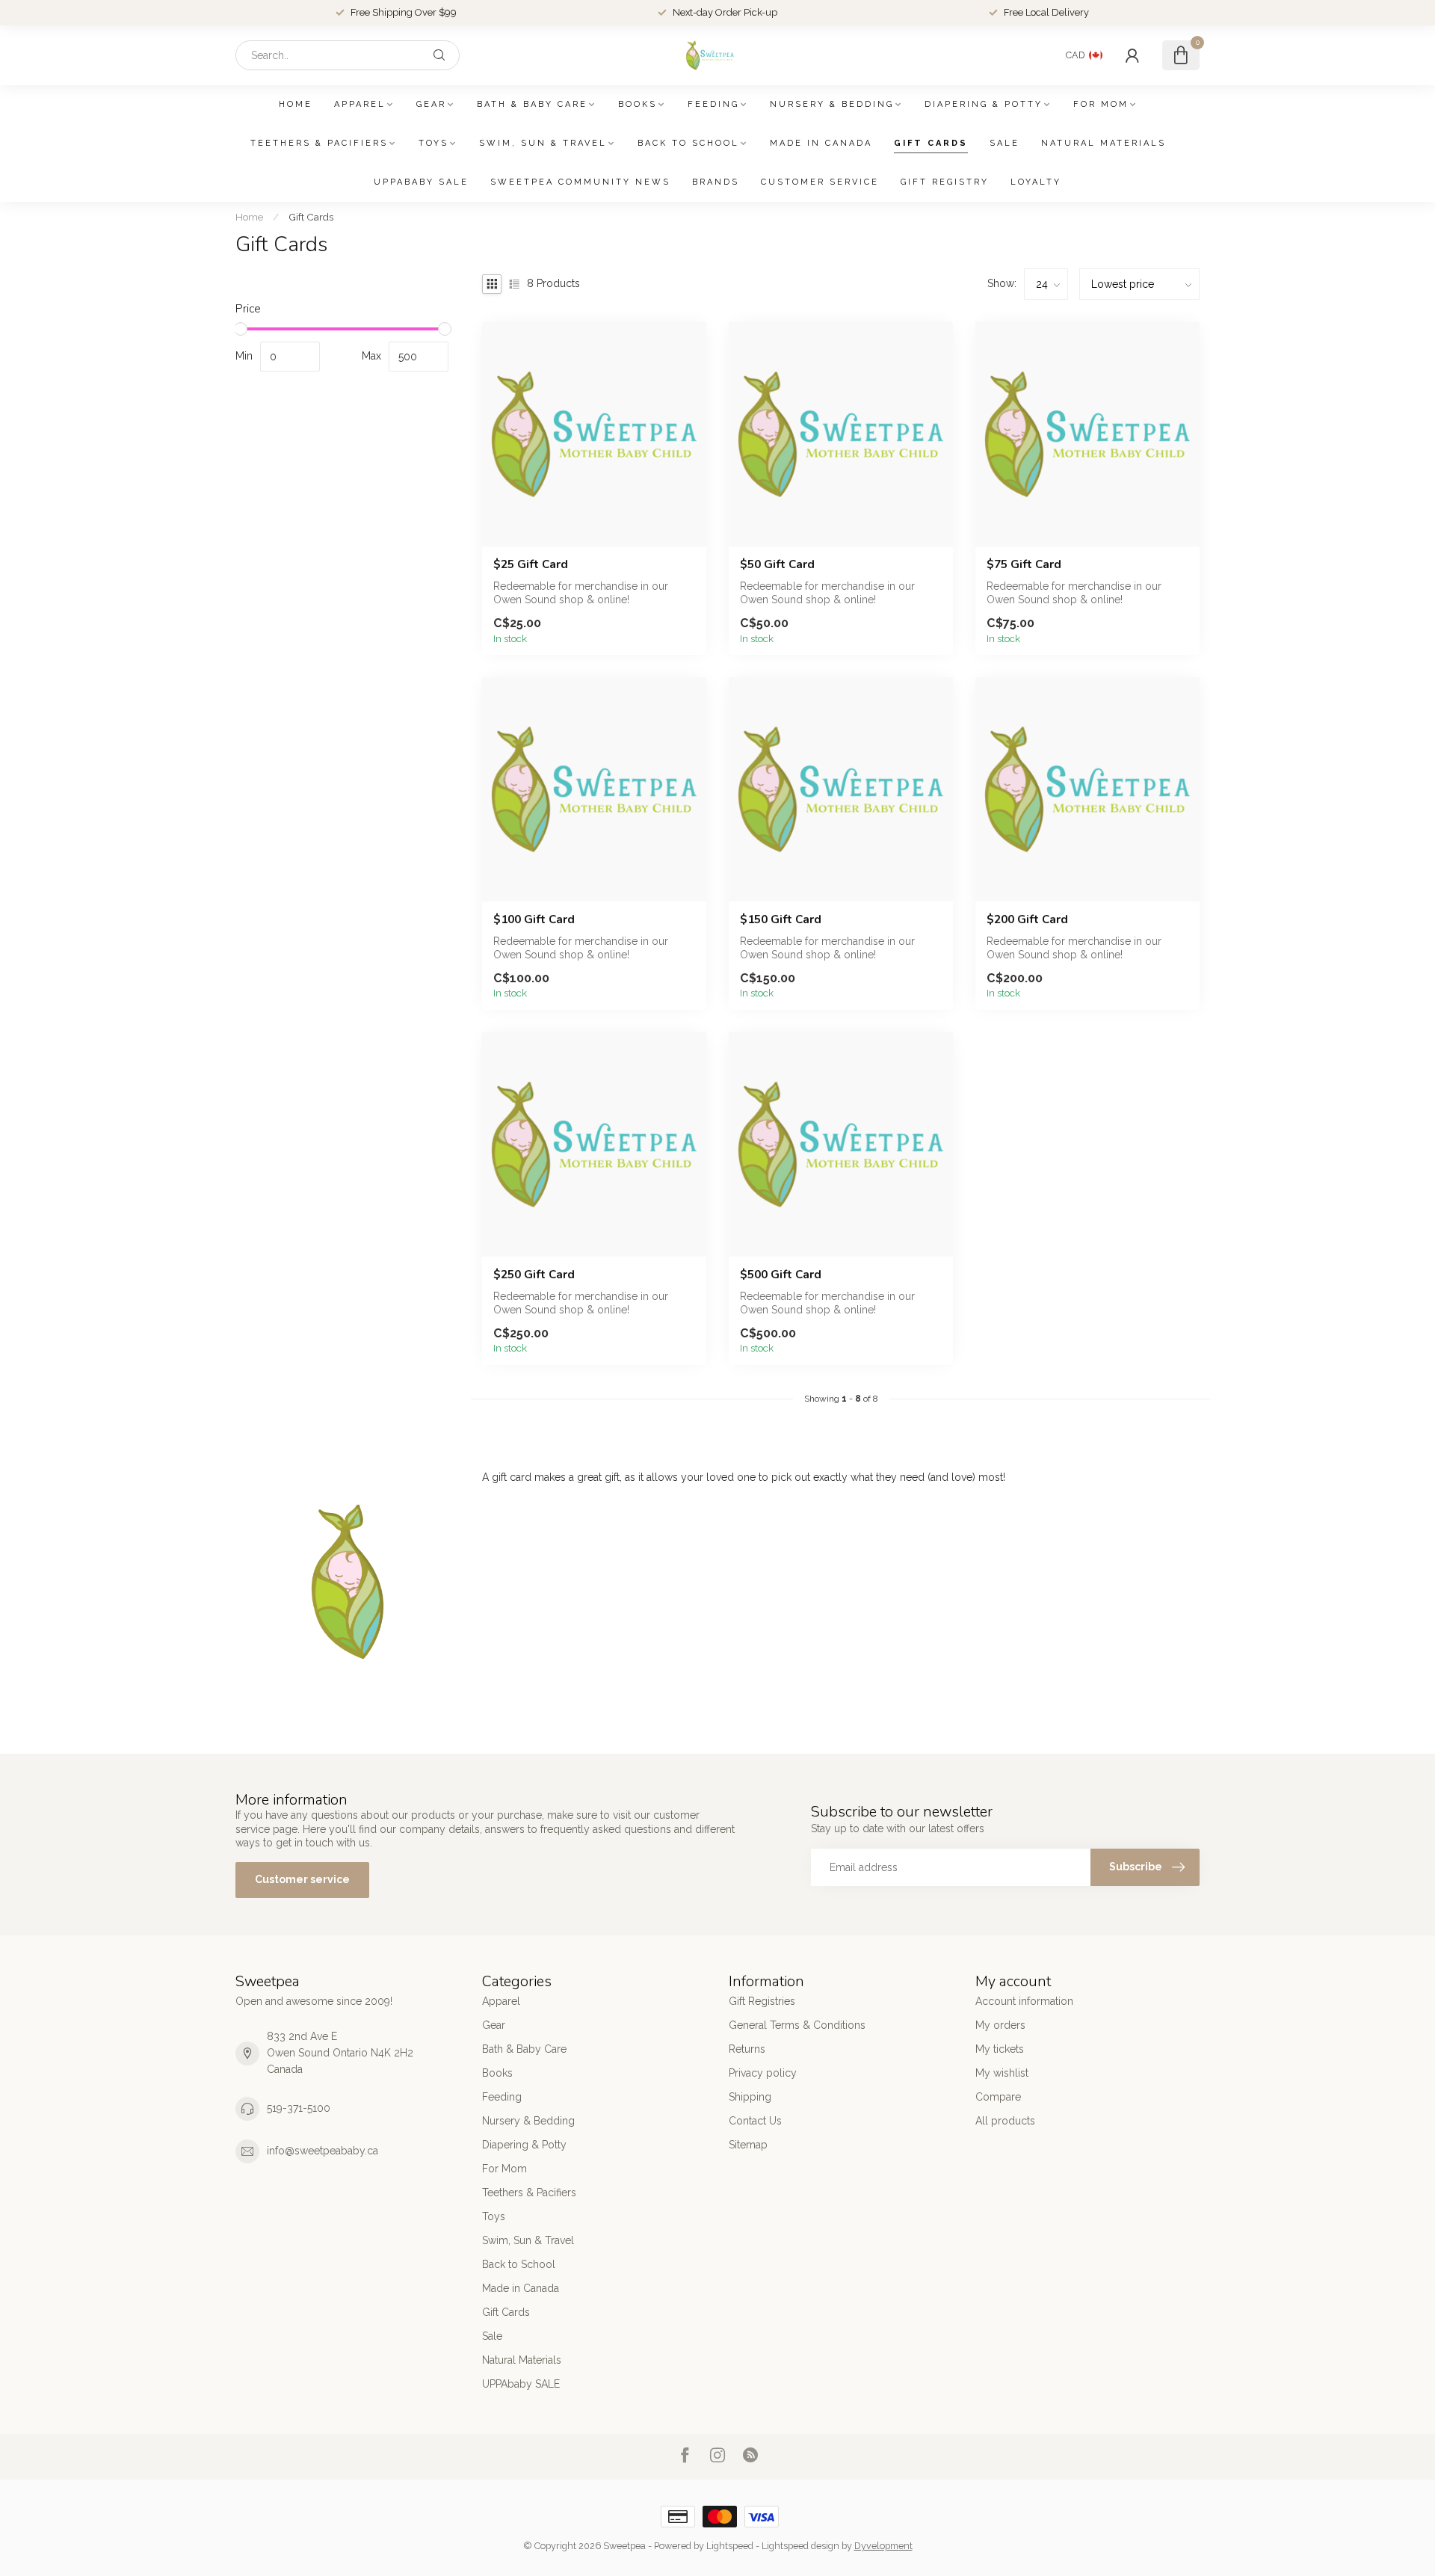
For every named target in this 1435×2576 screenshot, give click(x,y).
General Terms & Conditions (797, 2025)
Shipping (750, 2097)
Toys (433, 143)
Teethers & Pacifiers (319, 143)
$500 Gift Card (781, 1275)
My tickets (1000, 2049)
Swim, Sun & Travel (543, 143)
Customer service (820, 182)
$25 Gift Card (531, 564)
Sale (1004, 143)
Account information (1024, 2001)
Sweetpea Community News (580, 182)
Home (296, 104)
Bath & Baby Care (532, 104)
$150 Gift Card (781, 919)
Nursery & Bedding (832, 104)
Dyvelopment (883, 2546)
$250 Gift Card (534, 1275)
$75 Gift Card (1024, 564)
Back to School (688, 143)
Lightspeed (730, 2546)
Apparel (360, 104)
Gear (431, 104)
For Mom (1101, 104)
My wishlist (1002, 2073)
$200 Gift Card (1027, 919)
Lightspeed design (800, 2546)
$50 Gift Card (777, 564)
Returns (747, 2049)
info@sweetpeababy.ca (323, 2151)
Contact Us (755, 2121)
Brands (716, 182)
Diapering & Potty (984, 104)
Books (638, 104)
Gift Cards (931, 143)
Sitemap (748, 2145)
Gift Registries (762, 2001)
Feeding (713, 104)
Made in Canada (821, 143)
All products (1005, 2121)
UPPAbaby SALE (421, 182)
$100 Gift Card (534, 919)
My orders (1000, 2025)
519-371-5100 (299, 2108)
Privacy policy (763, 2073)
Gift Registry (945, 182)
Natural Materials (1104, 143)
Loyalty (1036, 182)
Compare (998, 2097)
